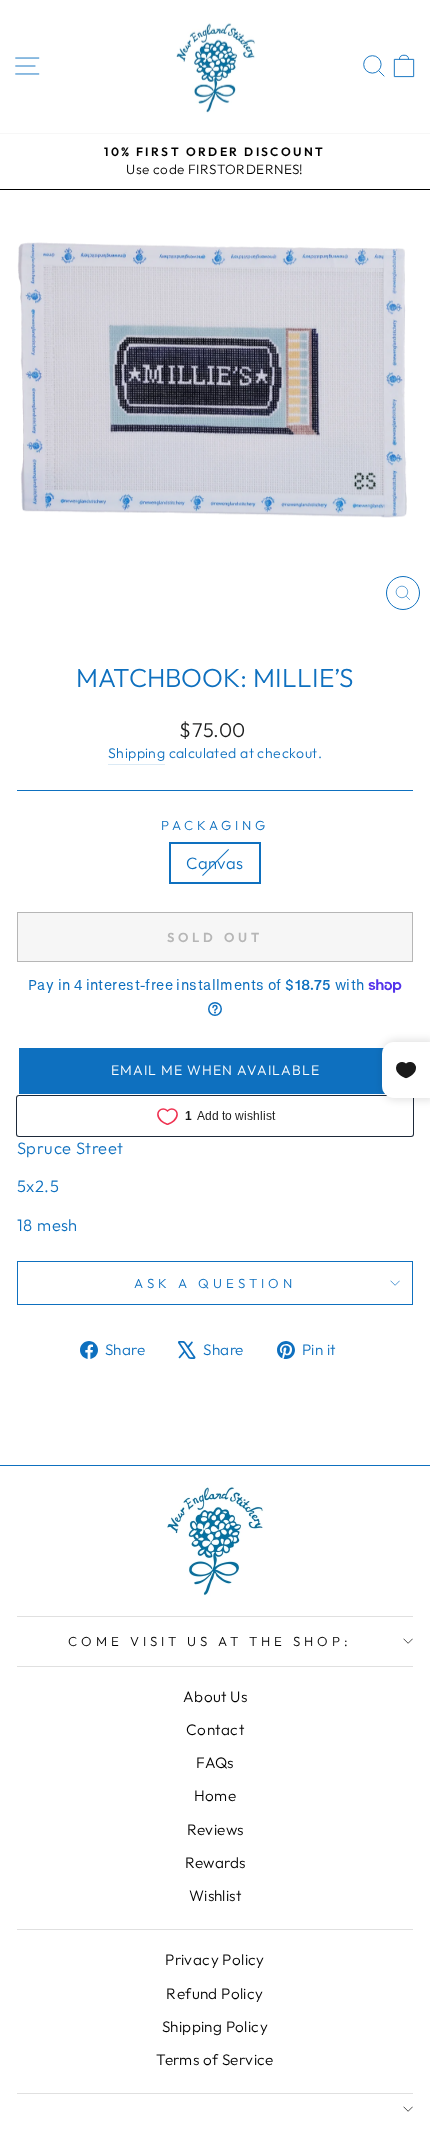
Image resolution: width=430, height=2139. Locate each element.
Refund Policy (214, 1993)
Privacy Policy (215, 1959)
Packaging (215, 825)
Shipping (136, 753)
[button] (215, 1071)
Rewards (215, 1862)
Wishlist (215, 1895)
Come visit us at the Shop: (209, 1641)
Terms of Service (215, 2059)
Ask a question (215, 1283)
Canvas (214, 862)
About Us (215, 1696)
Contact (215, 1729)
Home (215, 1795)
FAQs (215, 1762)
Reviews (215, 1829)
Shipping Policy (215, 2026)
